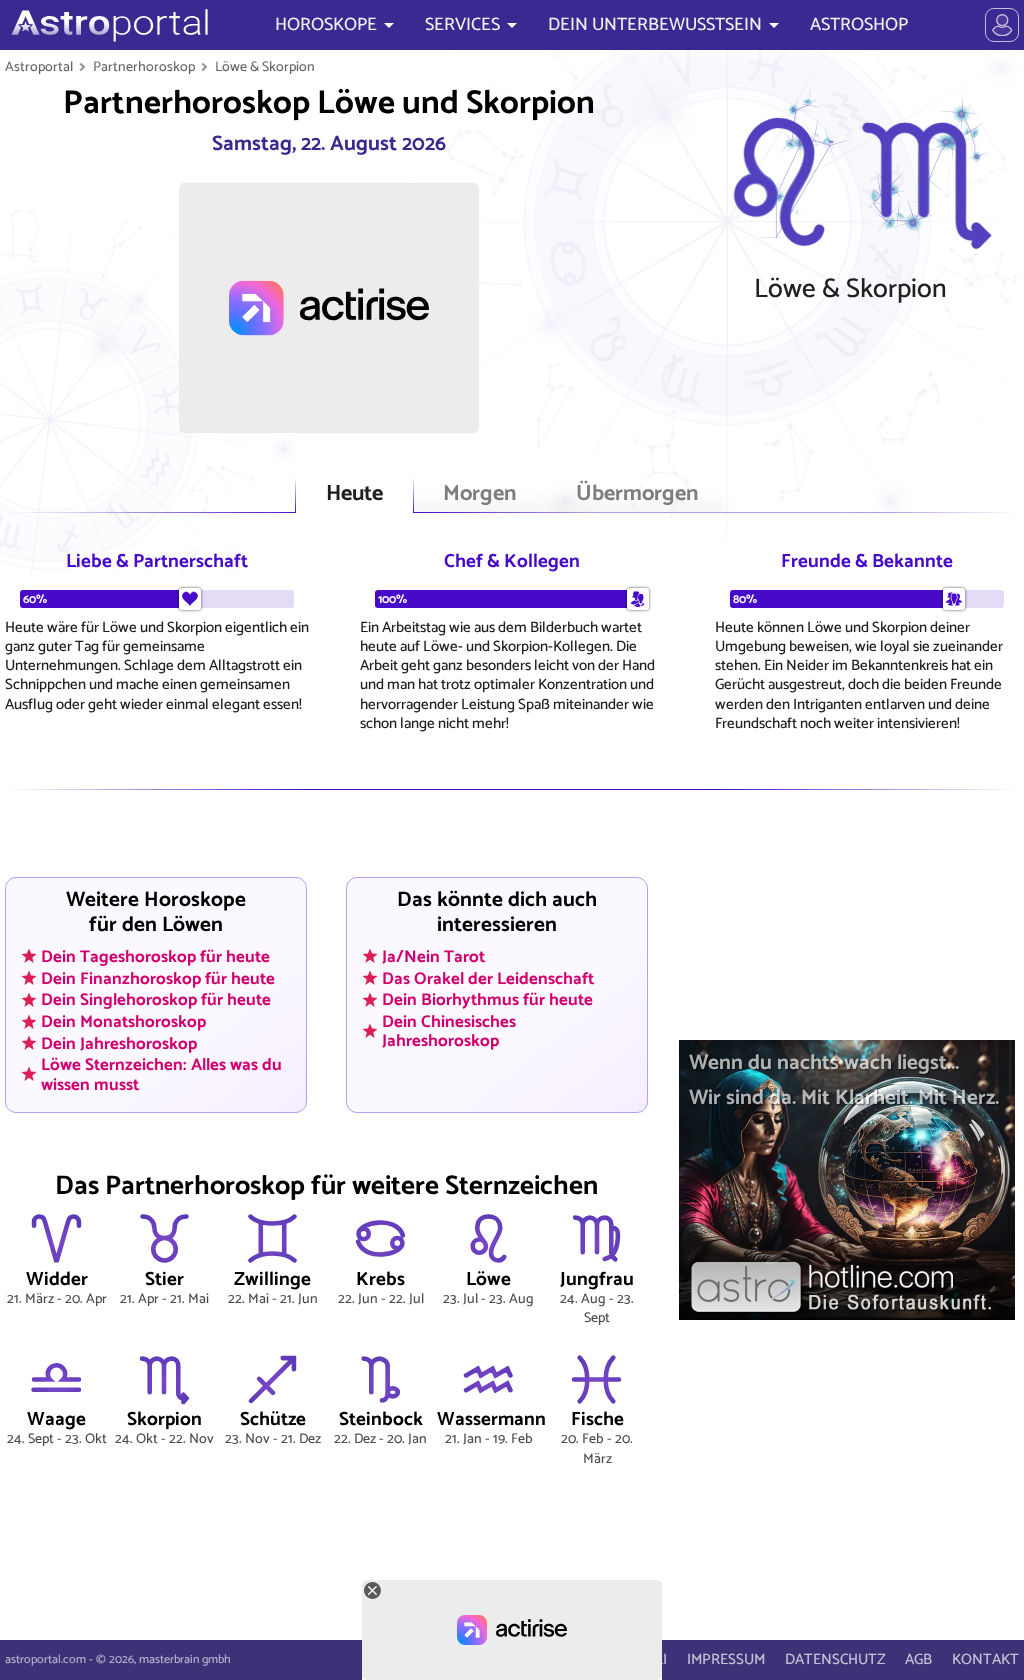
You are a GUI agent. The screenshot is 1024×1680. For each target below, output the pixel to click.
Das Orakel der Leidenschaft (488, 978)
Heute (354, 494)
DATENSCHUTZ (835, 1659)
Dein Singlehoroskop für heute (156, 1000)
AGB (918, 1659)
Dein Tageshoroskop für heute (155, 957)
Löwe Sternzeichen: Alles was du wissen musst (161, 1074)
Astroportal (39, 67)
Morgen (479, 494)
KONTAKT (985, 1659)
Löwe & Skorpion (265, 67)
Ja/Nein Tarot (433, 957)
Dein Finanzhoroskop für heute (158, 978)
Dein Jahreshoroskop (119, 1043)
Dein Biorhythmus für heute (487, 1000)
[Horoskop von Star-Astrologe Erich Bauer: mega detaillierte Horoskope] (107, 25)
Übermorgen (637, 494)
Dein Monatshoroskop (123, 1022)
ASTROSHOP (859, 25)
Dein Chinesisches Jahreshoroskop (449, 1031)
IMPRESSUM (726, 1659)
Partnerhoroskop (144, 67)
